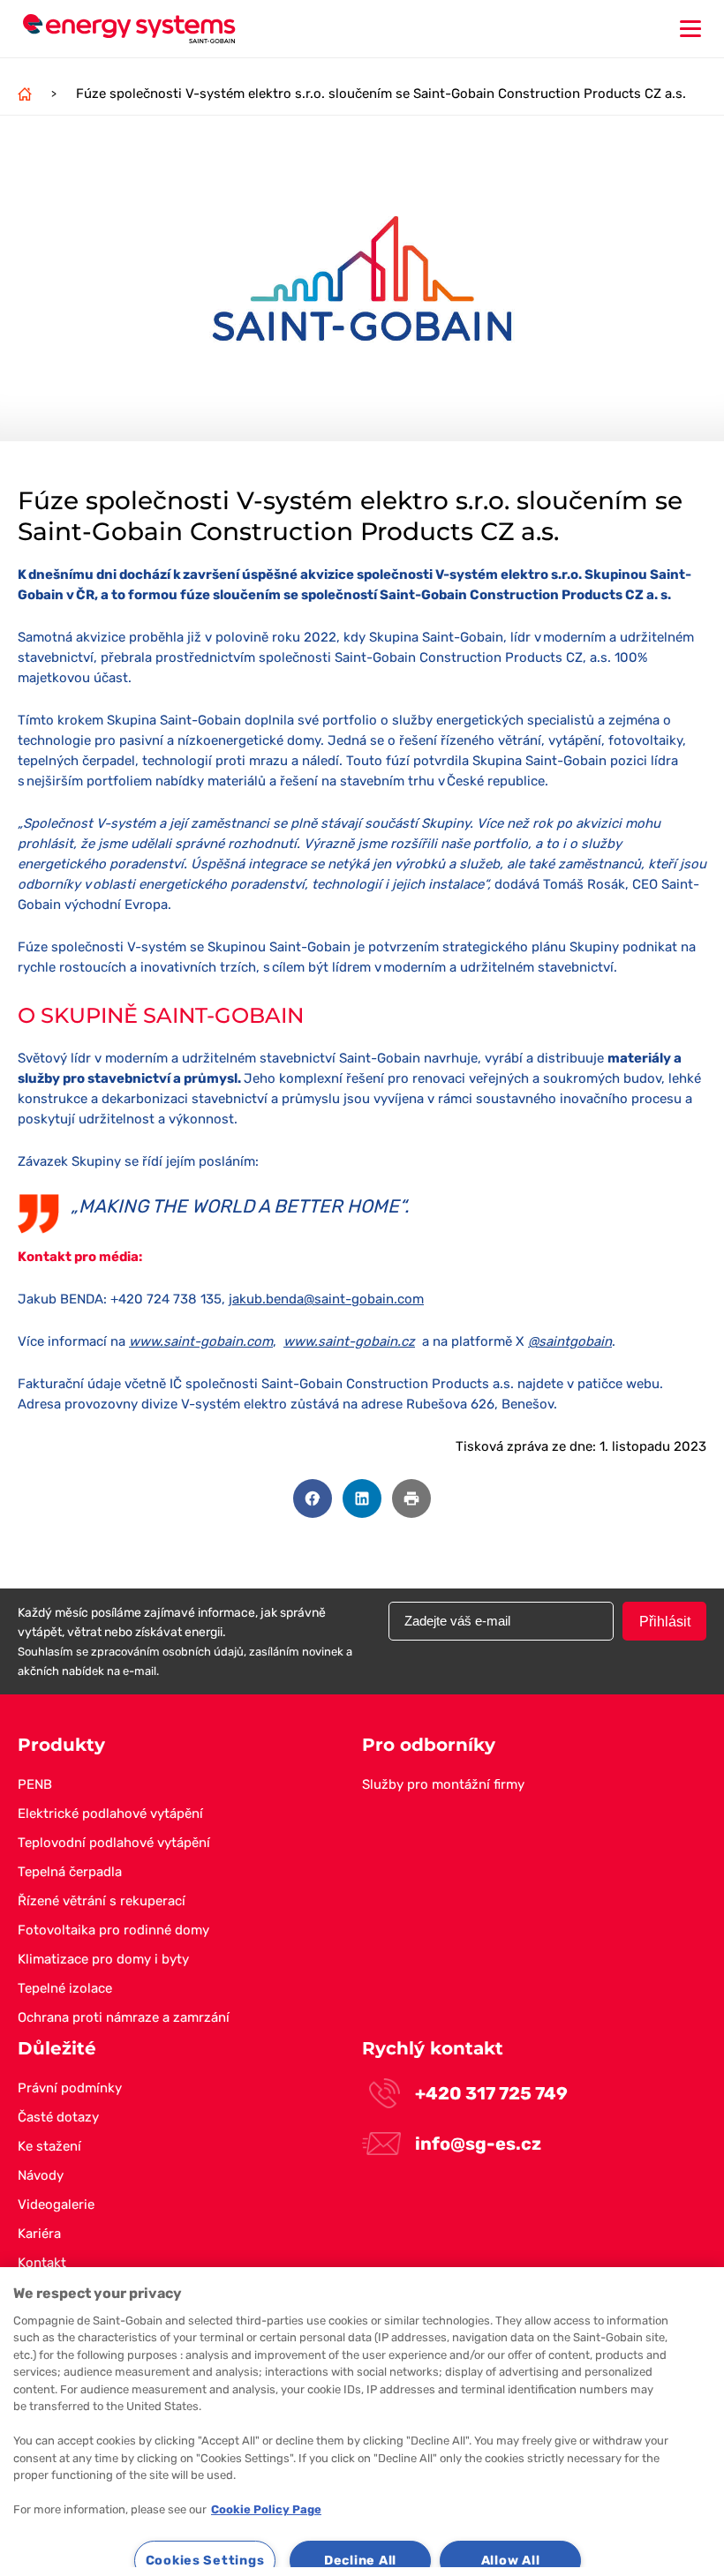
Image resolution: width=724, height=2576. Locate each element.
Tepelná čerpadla (70, 1872)
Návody (41, 2175)
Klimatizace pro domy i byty (103, 1959)
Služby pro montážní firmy (443, 1784)
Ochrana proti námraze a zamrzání (124, 2017)
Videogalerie (56, 2204)
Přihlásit (665, 1622)
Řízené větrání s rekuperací (102, 1901)
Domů (25, 94)
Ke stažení (49, 2146)
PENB (35, 1784)
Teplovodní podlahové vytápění (114, 1843)
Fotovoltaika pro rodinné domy (113, 1930)
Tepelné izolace (65, 1988)
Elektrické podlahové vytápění (110, 1814)
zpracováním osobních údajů (167, 1652)
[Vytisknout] (411, 1498)
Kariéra (39, 2234)
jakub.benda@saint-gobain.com (326, 1299)
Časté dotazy (58, 2117)
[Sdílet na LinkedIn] (362, 1498)
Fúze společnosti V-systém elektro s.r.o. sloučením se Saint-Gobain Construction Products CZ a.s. (381, 94)
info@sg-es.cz (478, 2144)
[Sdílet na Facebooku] (313, 1498)
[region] (362, 2422)
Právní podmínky (70, 2088)
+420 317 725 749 (491, 2093)
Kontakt (42, 2263)
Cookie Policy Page (266, 2509)
